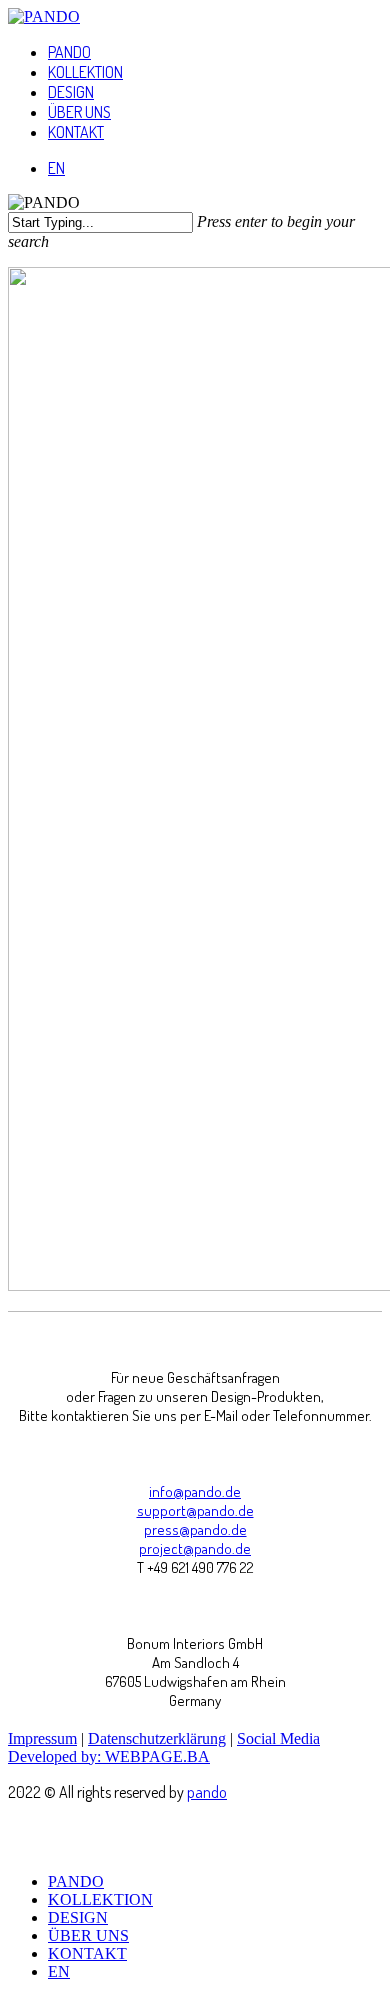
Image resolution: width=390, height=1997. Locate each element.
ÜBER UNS (88, 1935)
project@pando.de (195, 1548)
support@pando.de (195, 1510)
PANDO (76, 1881)
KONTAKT (87, 1953)
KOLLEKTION (100, 1899)
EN (59, 1971)
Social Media (278, 1738)
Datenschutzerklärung (157, 1738)
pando (207, 1792)
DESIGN (78, 1917)
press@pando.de (195, 1529)
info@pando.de (195, 1491)
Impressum (42, 1738)
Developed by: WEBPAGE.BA (109, 1756)
